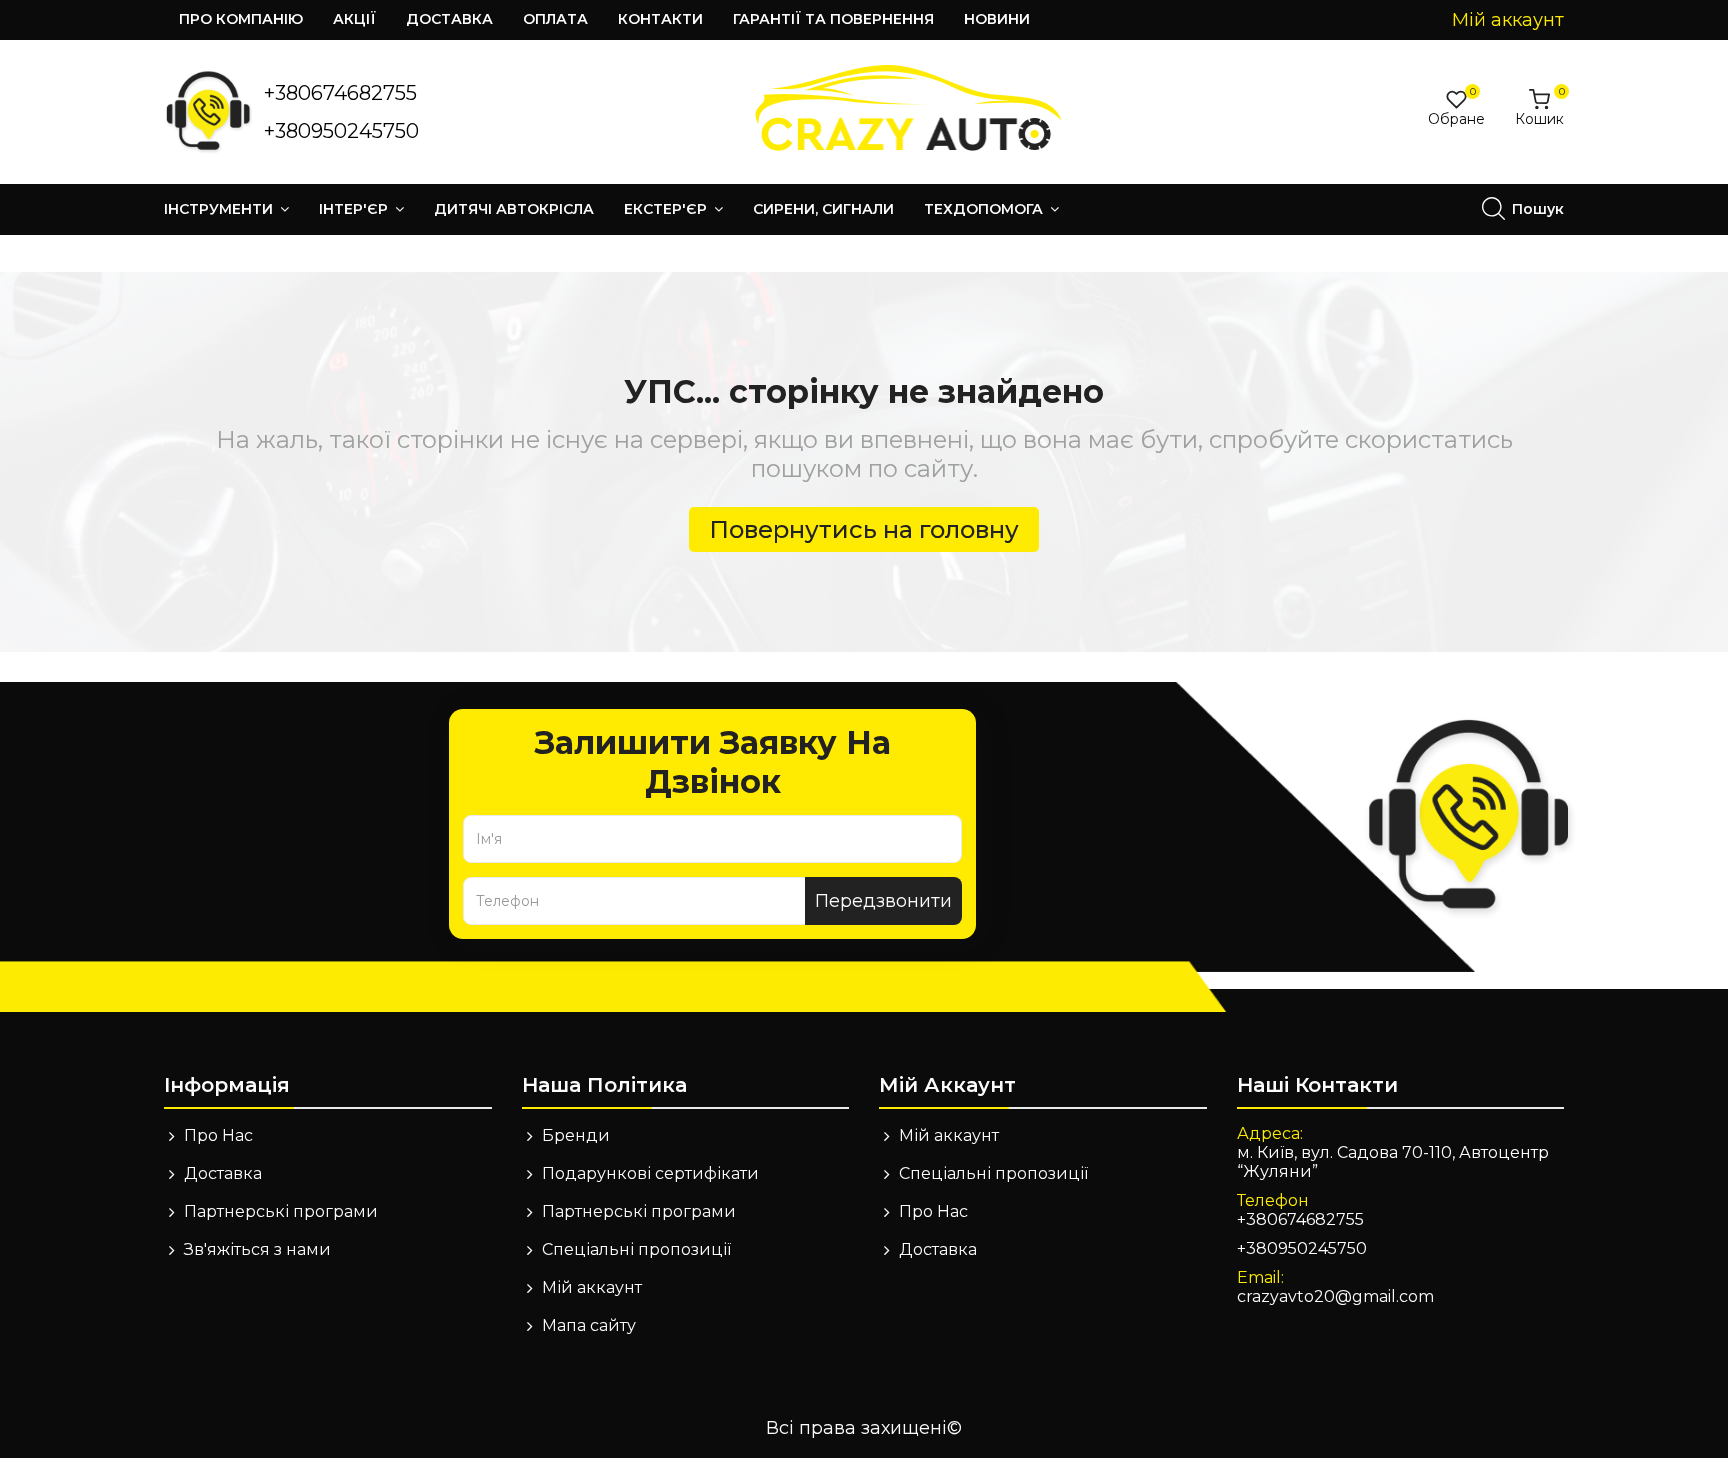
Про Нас (218, 1135)
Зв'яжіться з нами (257, 1249)
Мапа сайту (589, 1325)
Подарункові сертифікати (650, 1173)
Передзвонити (883, 901)
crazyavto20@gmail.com (1335, 1296)
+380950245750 (341, 131)
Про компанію (241, 19)
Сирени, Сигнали (823, 209)
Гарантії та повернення (833, 19)
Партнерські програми (281, 1211)
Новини (997, 19)
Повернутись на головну (864, 529)
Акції (354, 19)
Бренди (576, 1135)
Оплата (555, 19)
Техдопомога (985, 209)
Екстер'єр (667, 209)
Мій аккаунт (592, 1287)
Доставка (449, 19)
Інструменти (220, 209)
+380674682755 (340, 93)
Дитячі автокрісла (514, 209)
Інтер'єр (355, 209)
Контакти (660, 19)
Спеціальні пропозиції (636, 1249)
